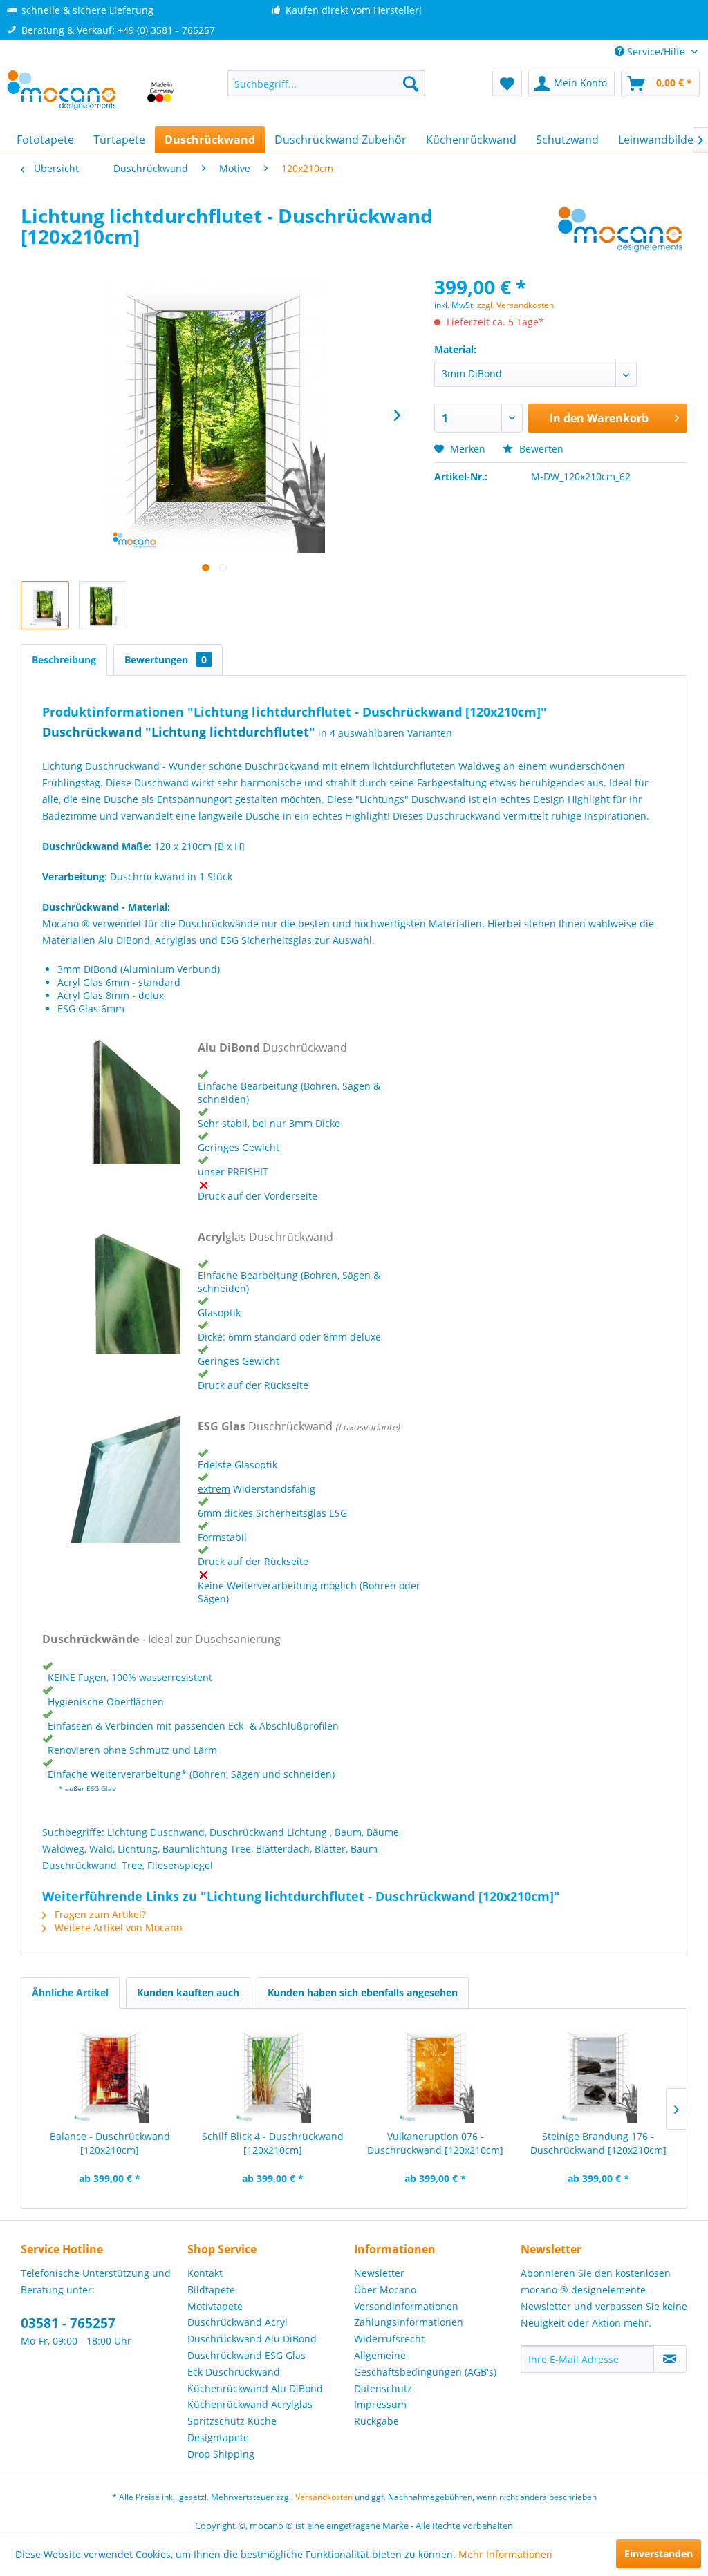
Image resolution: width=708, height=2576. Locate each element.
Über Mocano (385, 2290)
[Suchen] (411, 84)
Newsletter (379, 2273)
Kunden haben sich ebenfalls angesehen (363, 1992)
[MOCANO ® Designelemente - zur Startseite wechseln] (91, 95)
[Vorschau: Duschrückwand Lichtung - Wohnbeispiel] (45, 605)
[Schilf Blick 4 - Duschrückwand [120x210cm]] (273, 2074)
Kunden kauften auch (188, 1992)
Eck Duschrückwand (234, 2372)
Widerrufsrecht (389, 2339)
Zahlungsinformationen (409, 2322)
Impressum (380, 2404)
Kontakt (205, 2273)
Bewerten (540, 449)
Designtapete (218, 2437)
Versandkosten (324, 2497)
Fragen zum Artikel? (99, 1914)
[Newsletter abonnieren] (670, 2359)
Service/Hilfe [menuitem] (656, 51)
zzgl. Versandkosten (515, 305)
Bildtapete (211, 2290)
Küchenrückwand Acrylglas (250, 2404)
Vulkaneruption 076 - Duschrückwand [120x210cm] (435, 2143)
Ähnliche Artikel (70, 1992)
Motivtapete (215, 2306)
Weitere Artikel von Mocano (117, 1928)
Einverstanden (659, 2554)
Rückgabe (376, 2421)
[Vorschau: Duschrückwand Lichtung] (103, 605)
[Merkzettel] (507, 84)
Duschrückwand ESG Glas (246, 2355)
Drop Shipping (221, 2454)
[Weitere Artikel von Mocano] (621, 229)
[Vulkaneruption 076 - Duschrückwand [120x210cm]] (436, 2074)
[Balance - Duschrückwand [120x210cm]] (110, 2074)
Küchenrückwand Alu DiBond (255, 2388)
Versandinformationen (406, 2306)
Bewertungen (166, 660)
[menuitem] (327, 84)
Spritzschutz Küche (232, 2421)
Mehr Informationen (505, 2554)
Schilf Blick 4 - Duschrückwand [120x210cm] (273, 2143)
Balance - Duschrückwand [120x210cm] (110, 2143)
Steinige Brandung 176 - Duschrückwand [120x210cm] (598, 2143)
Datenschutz (383, 2388)
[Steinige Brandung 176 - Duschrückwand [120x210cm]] (599, 2074)
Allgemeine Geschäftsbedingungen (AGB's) (425, 2364)
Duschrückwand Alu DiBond (252, 2339)
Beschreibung (64, 660)
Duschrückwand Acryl (237, 2322)
